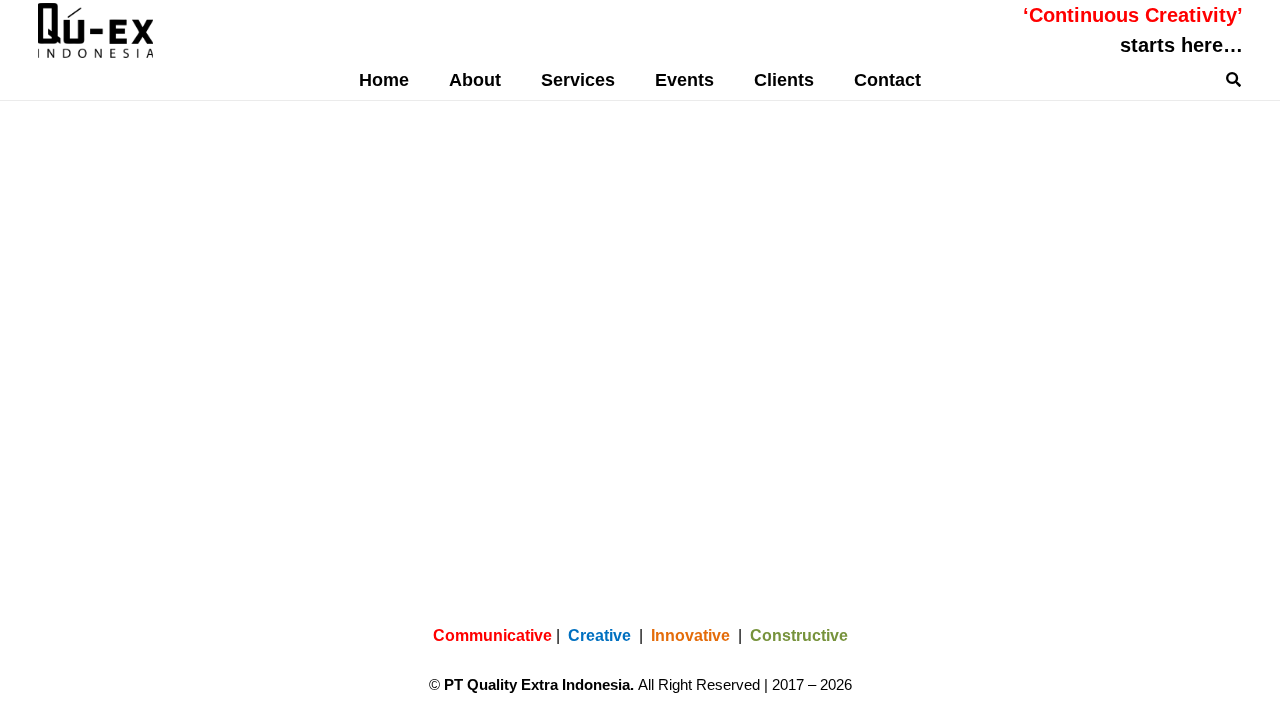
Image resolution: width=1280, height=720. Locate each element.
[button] (631, 80)
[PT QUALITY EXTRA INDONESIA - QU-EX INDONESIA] (96, 30)
